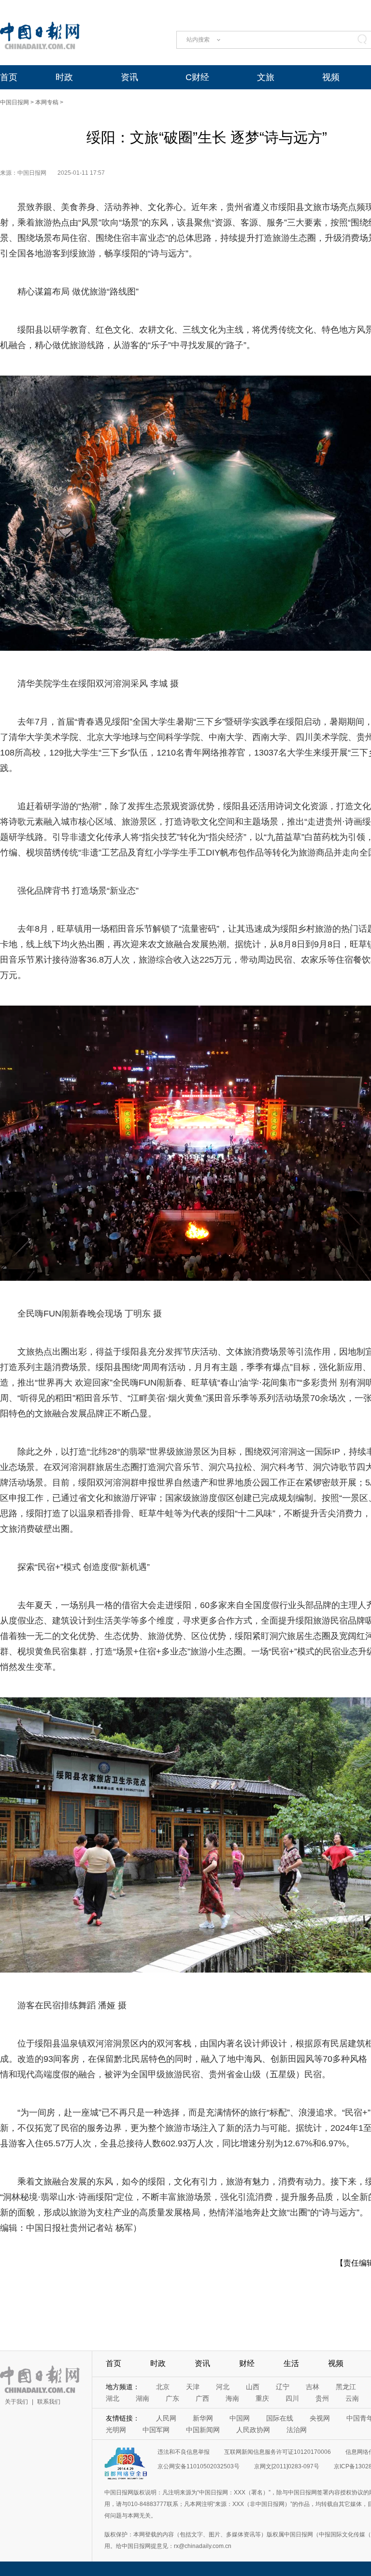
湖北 (113, 2398)
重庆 (262, 2398)
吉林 (313, 2387)
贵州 (322, 2398)
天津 (193, 2387)
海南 (232, 2398)
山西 (253, 2387)
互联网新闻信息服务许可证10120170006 (278, 2452)
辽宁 (283, 2387)
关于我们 (16, 2402)
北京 (163, 2387)
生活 (291, 2363)
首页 (9, 77)
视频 (331, 77)
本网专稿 (47, 102)
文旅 (266, 77)
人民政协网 (253, 2430)
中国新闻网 (203, 2430)
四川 (292, 2398)
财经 (247, 2363)
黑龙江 (346, 2387)
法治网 (297, 2430)
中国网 (240, 2418)
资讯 (129, 77)
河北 (223, 2387)
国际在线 (280, 2418)
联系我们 (49, 2402)
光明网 (116, 2430)
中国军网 (156, 2430)
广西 (202, 2398)
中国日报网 (14, 102)
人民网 (166, 2418)
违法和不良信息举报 (184, 2452)
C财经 (197, 77)
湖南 (143, 2398)
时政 (64, 77)
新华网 (203, 2418)
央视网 (320, 2418)
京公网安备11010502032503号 (199, 2466)
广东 (172, 2398)
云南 (352, 2398)
